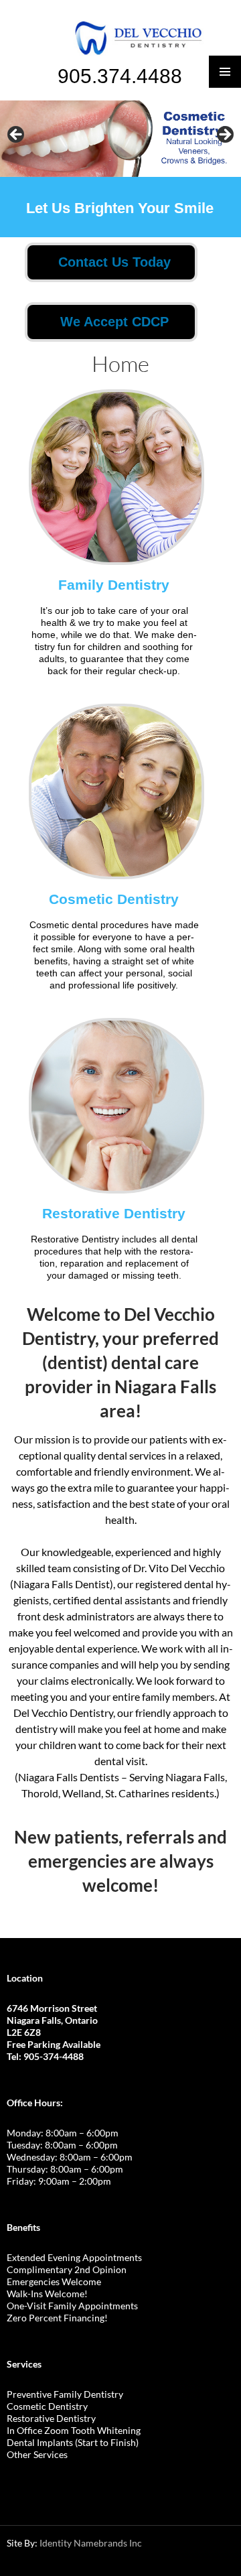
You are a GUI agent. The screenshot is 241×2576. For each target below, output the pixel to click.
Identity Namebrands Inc (91, 2543)
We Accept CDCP (114, 322)
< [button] (17, 135)
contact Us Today (114, 262)
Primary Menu (225, 72)
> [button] (224, 135)
